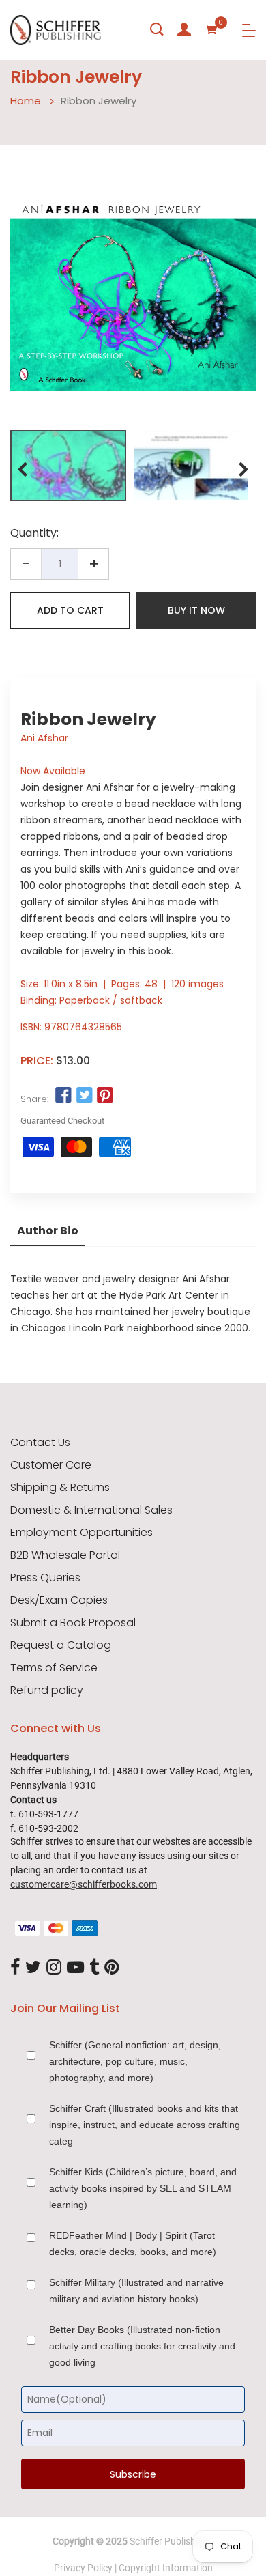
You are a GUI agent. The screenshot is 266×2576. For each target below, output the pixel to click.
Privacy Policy (83, 2568)
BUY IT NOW (196, 610)
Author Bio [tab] (48, 1231)
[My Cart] (211, 29)
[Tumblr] (94, 1968)
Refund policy (47, 1690)
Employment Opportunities (82, 1533)
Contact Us (40, 1443)
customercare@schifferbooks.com (84, 1884)
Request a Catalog (61, 1645)
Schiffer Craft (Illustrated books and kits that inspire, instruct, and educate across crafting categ (145, 2125)
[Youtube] (75, 1968)
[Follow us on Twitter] (84, 1096)
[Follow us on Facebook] (63, 1096)
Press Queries (45, 1578)
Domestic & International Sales (91, 1510)
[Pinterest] (112, 1968)
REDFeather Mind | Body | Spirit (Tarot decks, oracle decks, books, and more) (133, 2244)
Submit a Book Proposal (73, 1623)
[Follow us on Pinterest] (105, 1096)
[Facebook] (15, 1968)
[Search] (157, 29)
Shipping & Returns (60, 1488)
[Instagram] (54, 1968)
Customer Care (51, 1465)
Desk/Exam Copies (59, 1600)
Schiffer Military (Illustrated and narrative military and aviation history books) (136, 2291)
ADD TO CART (70, 610)
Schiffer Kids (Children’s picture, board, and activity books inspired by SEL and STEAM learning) (143, 2188)
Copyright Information (166, 2568)
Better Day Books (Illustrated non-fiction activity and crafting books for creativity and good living (142, 2346)
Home (26, 101)
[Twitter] (33, 1968)
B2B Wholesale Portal (65, 1555)
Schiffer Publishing (169, 2541)
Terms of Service (54, 1668)
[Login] (184, 29)
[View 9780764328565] (68, 466)
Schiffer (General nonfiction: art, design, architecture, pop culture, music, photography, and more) (135, 2061)
